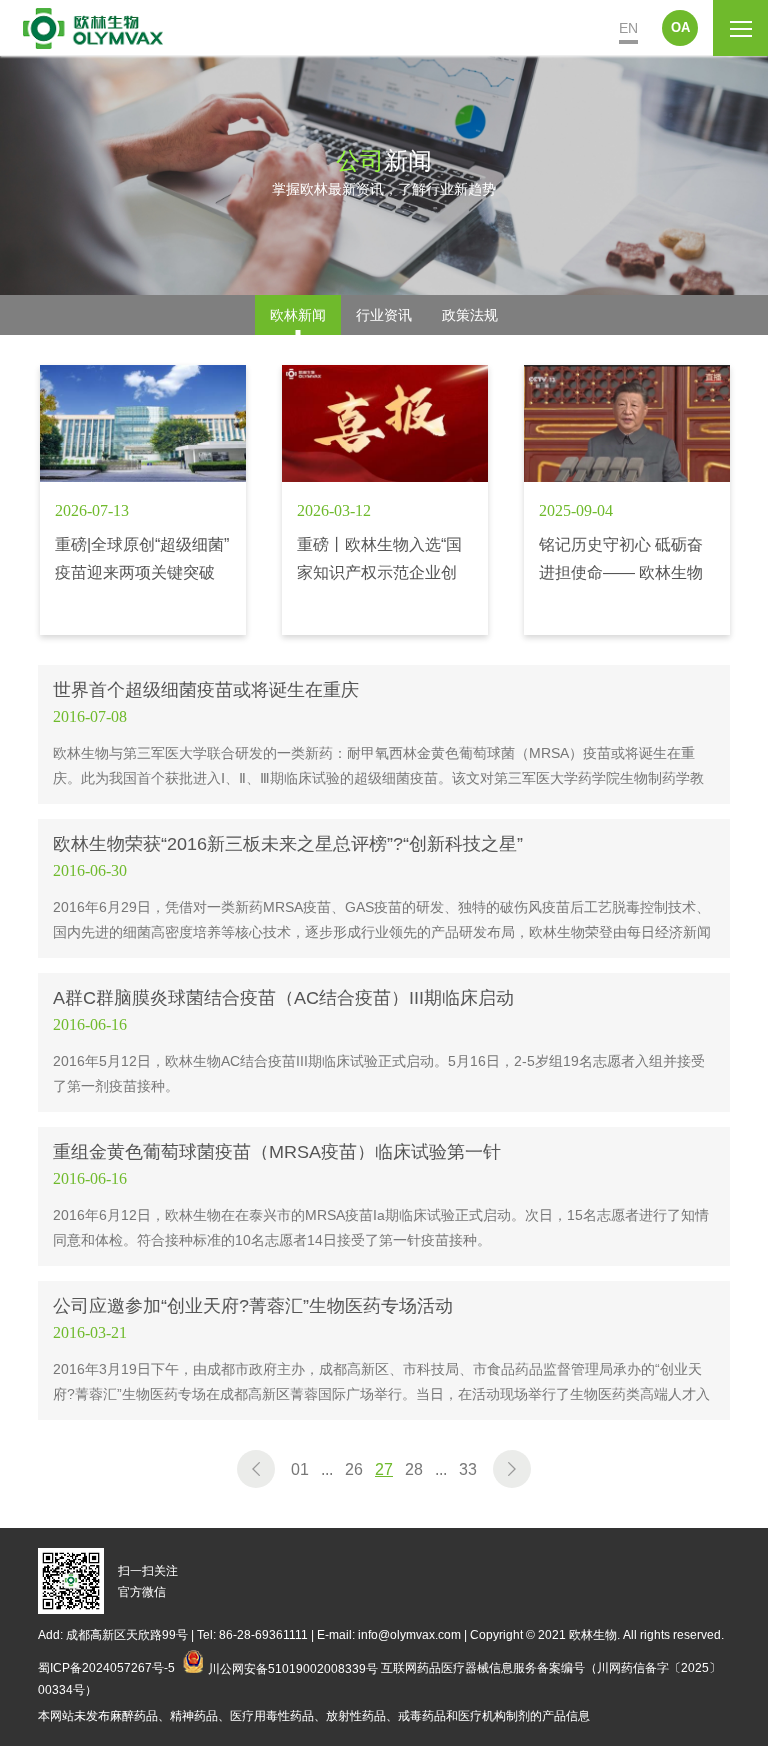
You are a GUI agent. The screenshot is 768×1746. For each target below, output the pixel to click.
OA (680, 27)
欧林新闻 (298, 315)
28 (414, 1469)
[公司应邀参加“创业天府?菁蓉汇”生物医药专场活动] (383, 1350)
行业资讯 (384, 315)
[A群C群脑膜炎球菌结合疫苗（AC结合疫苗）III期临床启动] (383, 1042)
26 (354, 1469)
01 (300, 1469)
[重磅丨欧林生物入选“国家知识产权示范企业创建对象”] (385, 500)
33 (468, 1469)
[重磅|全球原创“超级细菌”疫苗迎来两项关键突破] (143, 500)
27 (384, 1469)
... (327, 1469)
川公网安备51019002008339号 (293, 1668)
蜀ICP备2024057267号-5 (106, 1668)
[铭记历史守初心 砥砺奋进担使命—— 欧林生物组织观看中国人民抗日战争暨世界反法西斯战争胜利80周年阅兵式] (627, 500)
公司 (360, 160)
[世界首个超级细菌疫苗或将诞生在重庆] (383, 734)
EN (628, 28)
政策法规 (470, 315)
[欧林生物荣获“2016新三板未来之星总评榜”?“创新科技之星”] (383, 888)
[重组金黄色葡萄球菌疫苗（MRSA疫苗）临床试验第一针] (383, 1196)
